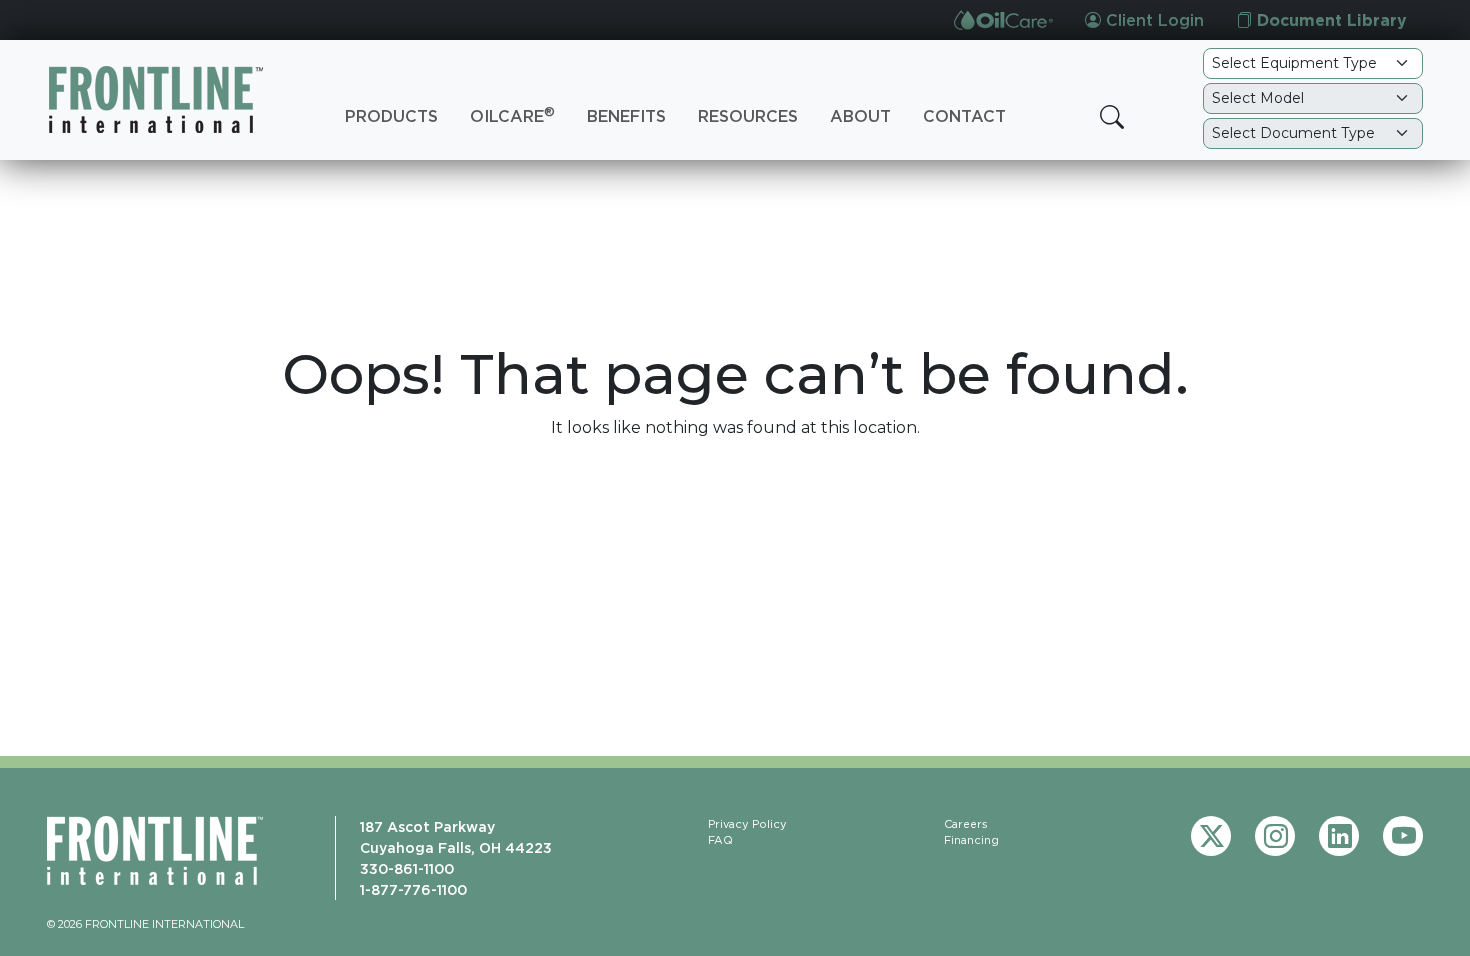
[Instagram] (1275, 836)
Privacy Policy (747, 824)
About (860, 116)
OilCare (512, 115)
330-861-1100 (407, 868)
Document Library (1329, 20)
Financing (971, 840)
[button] (1112, 117)
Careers (966, 824)
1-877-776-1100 (413, 889)
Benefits (626, 116)
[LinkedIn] (1339, 836)
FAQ (720, 840)
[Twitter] (1211, 836)
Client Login (1152, 20)
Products (391, 116)
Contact (964, 116)
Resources (748, 116)
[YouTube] (1403, 836)
